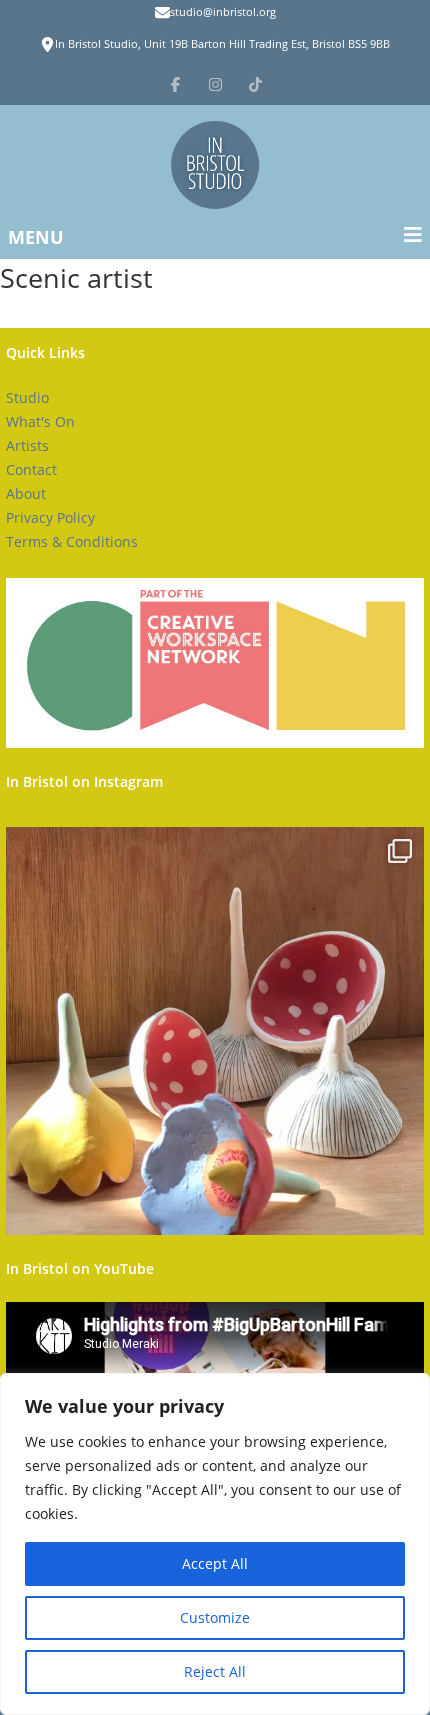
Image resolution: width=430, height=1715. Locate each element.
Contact (31, 469)
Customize (215, 1617)
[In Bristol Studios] (215, 165)
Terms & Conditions (72, 541)
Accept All (215, 1563)
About (26, 493)
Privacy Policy (50, 517)
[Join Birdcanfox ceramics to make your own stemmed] (215, 1036)
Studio (27, 397)
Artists (27, 445)
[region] (215, 1544)
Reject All (215, 1671)
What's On (40, 421)
